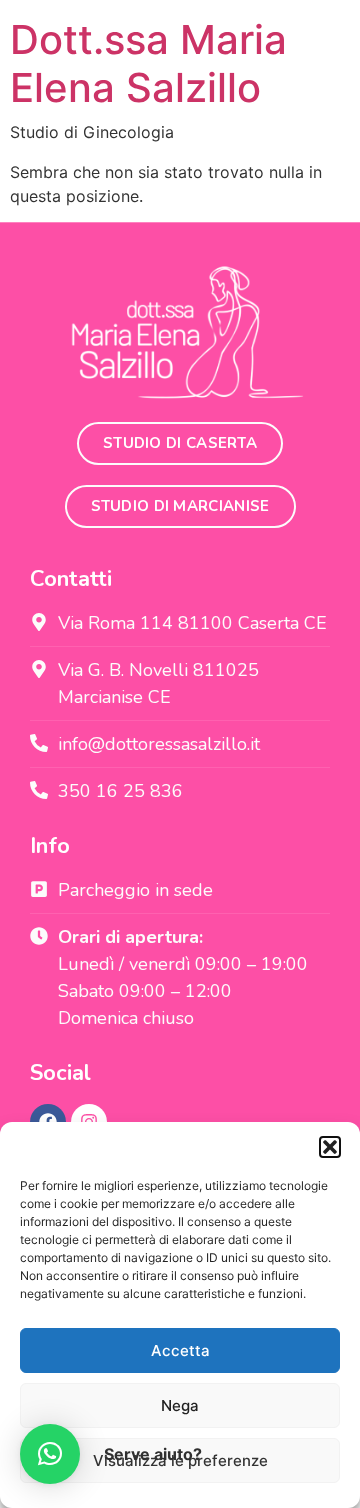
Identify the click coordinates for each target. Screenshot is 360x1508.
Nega (180, 1405)
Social (60, 1073)
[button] (330, 1147)
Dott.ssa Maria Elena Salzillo (148, 63)
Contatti (71, 579)
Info (50, 846)
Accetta (180, 1350)
